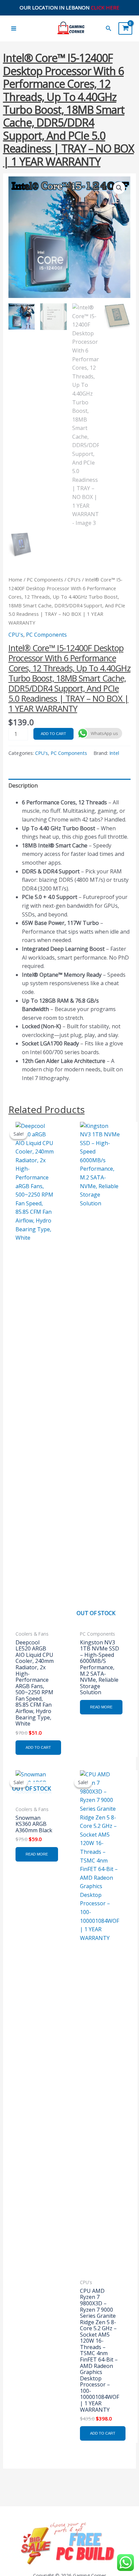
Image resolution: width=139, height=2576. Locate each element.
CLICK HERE (105, 7)
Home (15, 579)
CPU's (74, 579)
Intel (114, 753)
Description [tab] (23, 785)
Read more (101, 1707)
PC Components (45, 579)
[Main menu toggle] (14, 28)
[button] (109, 29)
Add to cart (53, 734)
